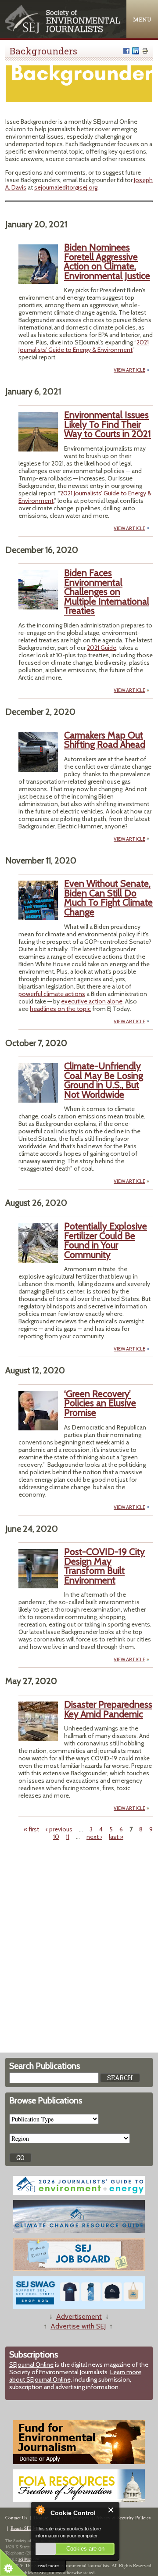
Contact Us (16, 2517)
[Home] (63, 31)
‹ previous (59, 1829)
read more (48, 2565)
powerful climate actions (52, 994)
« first (31, 1829)
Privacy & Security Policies (123, 2517)
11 (68, 1837)
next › (94, 1837)
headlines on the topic (60, 1009)
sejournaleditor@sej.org (66, 187)
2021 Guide (102, 648)
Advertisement (79, 2316)
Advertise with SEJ (78, 2326)
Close (111, 2510)
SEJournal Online (31, 2365)
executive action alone (92, 1001)
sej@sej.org (29, 2559)
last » (116, 1837)
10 (56, 1837)
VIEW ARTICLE (129, 370)
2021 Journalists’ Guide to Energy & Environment (84, 346)
